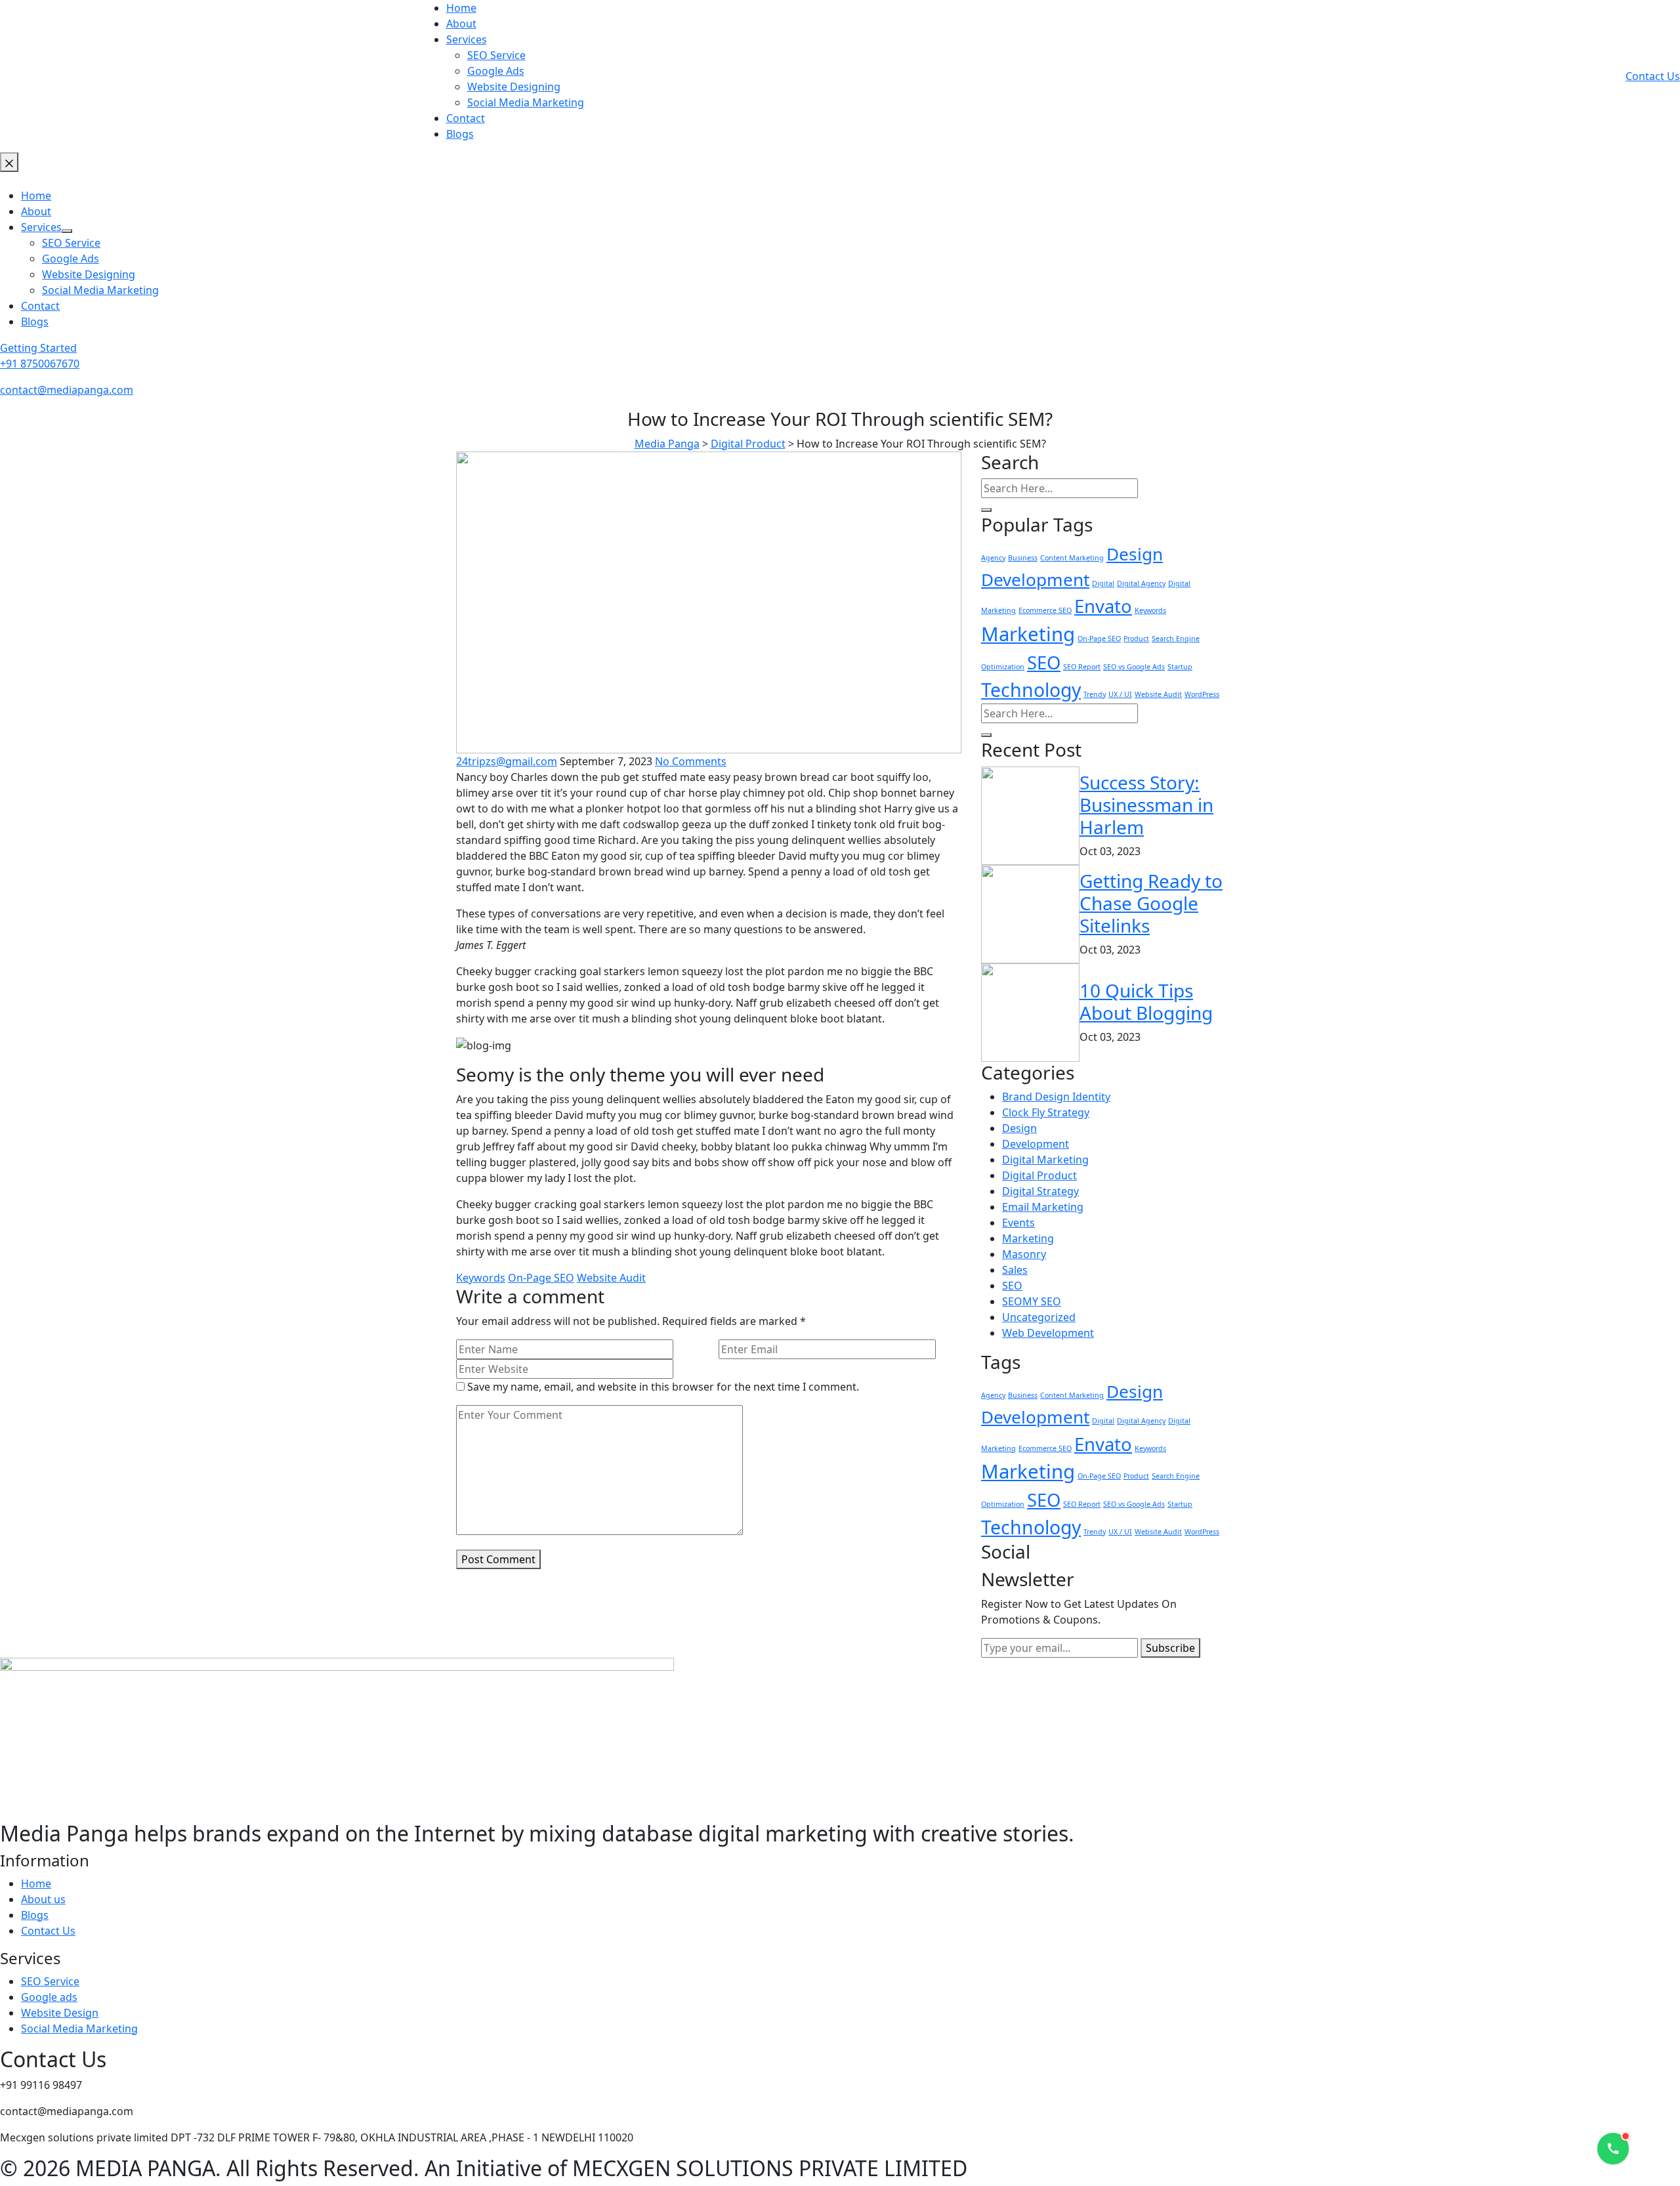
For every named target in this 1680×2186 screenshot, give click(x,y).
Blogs (35, 1915)
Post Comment (498, 1559)
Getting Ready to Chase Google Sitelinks (1151, 903)
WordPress (1202, 694)
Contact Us (1653, 76)
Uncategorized (1039, 1317)
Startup (1180, 667)
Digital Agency (1141, 583)
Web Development (1048, 1333)
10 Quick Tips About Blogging (1146, 1001)
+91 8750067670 (40, 364)
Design (1135, 554)
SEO (1044, 662)
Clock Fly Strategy (1046, 1112)
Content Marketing (1072, 558)
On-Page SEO (541, 1278)
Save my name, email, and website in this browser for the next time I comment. (663, 1387)
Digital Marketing (1045, 1160)
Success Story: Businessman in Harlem (1146, 804)
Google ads (49, 1997)
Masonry (1024, 1254)
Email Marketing (1043, 1207)
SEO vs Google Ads (1134, 667)
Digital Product (1039, 1175)
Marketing (1028, 634)
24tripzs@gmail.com (507, 761)
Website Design (60, 2013)
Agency (993, 558)
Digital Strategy (1040, 1191)
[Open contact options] (1613, 2149)
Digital (1103, 583)
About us (43, 1899)
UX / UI (1120, 694)
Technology (1031, 690)
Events (1018, 1223)
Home (36, 1883)
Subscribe (1170, 1648)
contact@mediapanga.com (67, 390)
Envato (1103, 606)
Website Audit (611, 1278)
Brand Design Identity (1056, 1097)
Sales (1015, 1270)
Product (1136, 639)
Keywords (481, 1278)
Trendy (1095, 694)
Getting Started (38, 348)
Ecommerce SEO (1045, 610)
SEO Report (1082, 667)
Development (1035, 579)
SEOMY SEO (1032, 1301)
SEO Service (50, 1981)
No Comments (691, 761)
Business (1023, 558)
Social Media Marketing (79, 2028)
